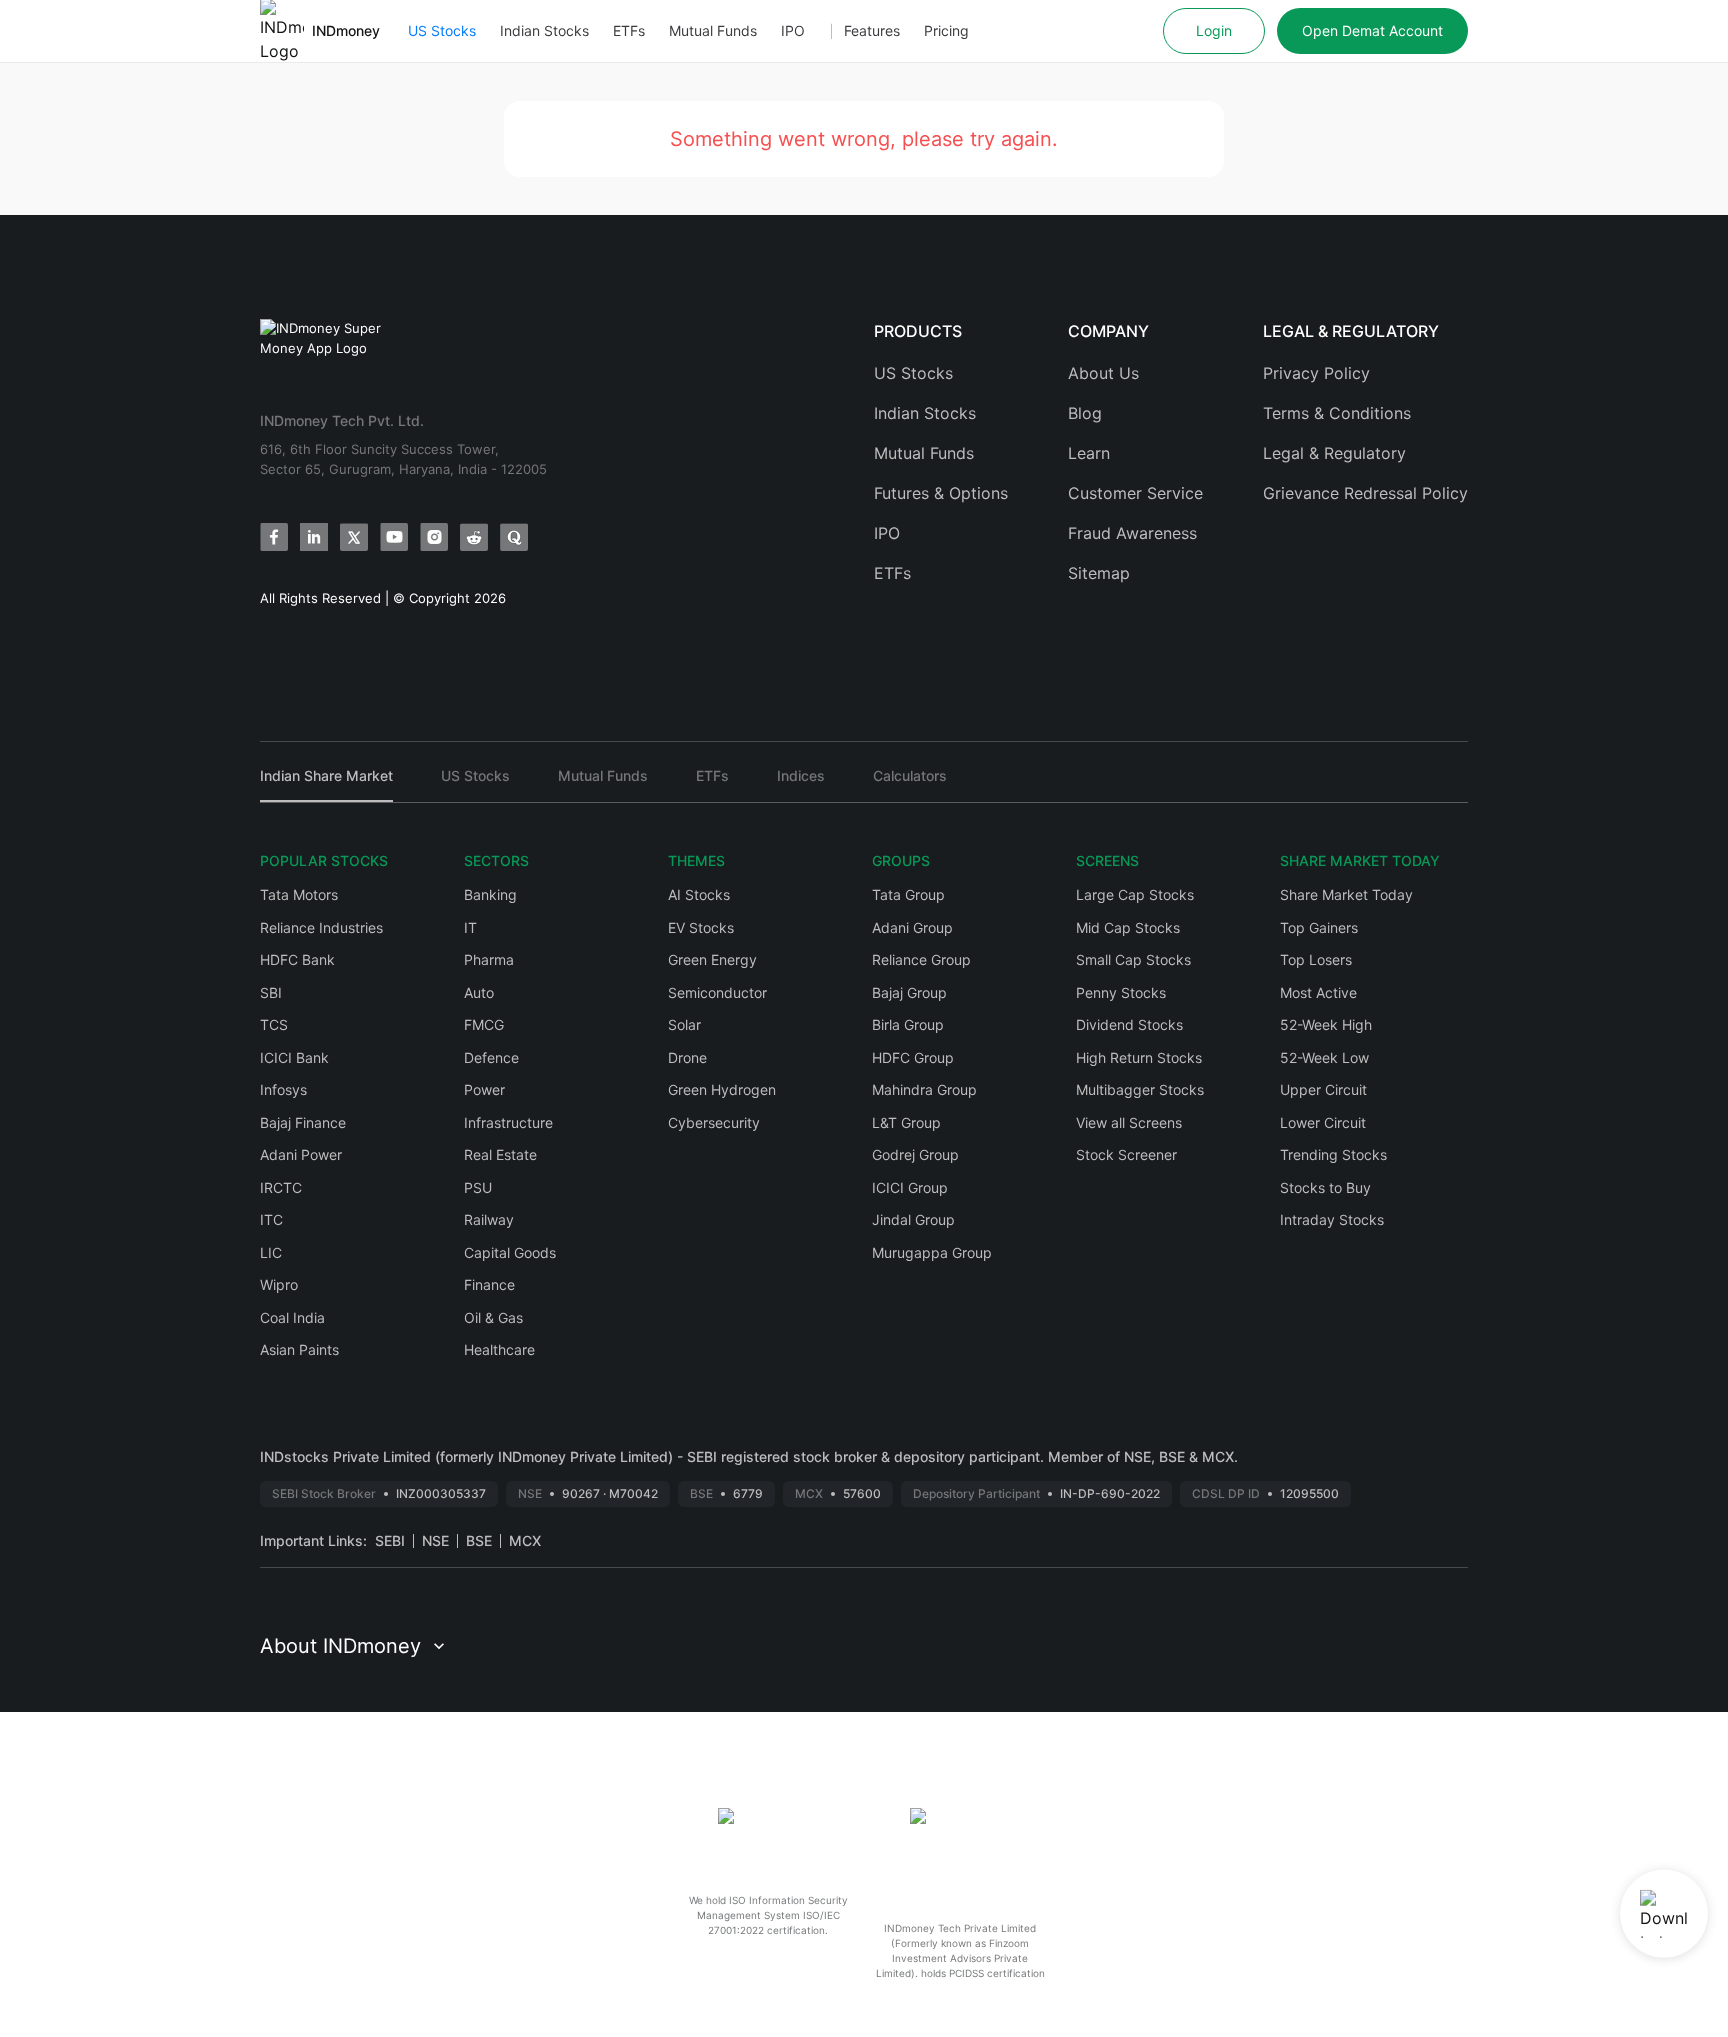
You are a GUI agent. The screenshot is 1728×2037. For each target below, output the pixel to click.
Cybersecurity (714, 1122)
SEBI (390, 1540)
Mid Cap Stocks (1128, 927)
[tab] (326, 784)
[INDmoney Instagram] (434, 537)
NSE (435, 1540)
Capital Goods (510, 1252)
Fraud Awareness (1132, 533)
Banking (490, 894)
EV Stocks (701, 927)
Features (872, 30)
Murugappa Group (932, 1252)
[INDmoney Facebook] (274, 537)
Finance (489, 1284)
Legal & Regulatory (1334, 453)
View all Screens (1129, 1122)
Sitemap (1099, 573)
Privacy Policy (1316, 373)
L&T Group (906, 1122)
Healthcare (499, 1349)
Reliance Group (921, 959)
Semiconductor (717, 992)
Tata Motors (299, 894)
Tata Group (908, 894)
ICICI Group (910, 1187)
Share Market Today (1346, 894)
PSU (478, 1187)
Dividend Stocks (1129, 1024)
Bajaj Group (909, 992)
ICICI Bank (294, 1057)
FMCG (484, 1024)
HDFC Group (913, 1057)
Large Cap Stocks (1135, 894)
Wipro (279, 1284)
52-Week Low (1324, 1057)
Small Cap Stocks (1133, 959)
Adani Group (912, 927)
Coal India (292, 1317)
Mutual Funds (713, 30)
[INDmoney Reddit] (474, 537)
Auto (479, 992)
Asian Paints (299, 1349)
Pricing (946, 30)
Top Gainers (1319, 927)
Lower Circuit (1323, 1122)
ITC (271, 1219)
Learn (1089, 453)
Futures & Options (941, 493)
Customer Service (1135, 493)
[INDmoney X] (354, 537)
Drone (687, 1057)
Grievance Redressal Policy (1365, 493)
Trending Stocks (1333, 1154)
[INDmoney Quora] (514, 537)
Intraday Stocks (1332, 1219)
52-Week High (1326, 1024)
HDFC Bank (297, 959)
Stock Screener (1126, 1154)
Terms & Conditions (1337, 413)
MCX (525, 1540)
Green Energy (712, 959)
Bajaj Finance (303, 1122)
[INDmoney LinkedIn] (314, 537)
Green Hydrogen (722, 1089)
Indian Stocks (544, 30)
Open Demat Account (1372, 30)
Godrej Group (915, 1154)
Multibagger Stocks (1140, 1089)
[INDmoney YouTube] (394, 537)
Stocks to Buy (1325, 1187)
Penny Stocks (1121, 992)
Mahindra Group (924, 1089)
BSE (479, 1540)
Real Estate (500, 1154)
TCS (274, 1024)
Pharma (489, 959)
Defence (491, 1057)
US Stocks (442, 30)
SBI (271, 992)
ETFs (629, 30)
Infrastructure (508, 1122)
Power (484, 1089)
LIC (271, 1252)
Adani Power (301, 1154)
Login (1214, 30)
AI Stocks (699, 894)
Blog (1085, 413)
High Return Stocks (1139, 1057)
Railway (489, 1219)
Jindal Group (913, 1219)
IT (470, 927)
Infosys (283, 1089)
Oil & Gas (493, 1317)
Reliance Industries (321, 927)
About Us (1103, 373)
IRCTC (281, 1187)
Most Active (1318, 992)
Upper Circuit (1323, 1089)
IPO (793, 30)
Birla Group (908, 1024)
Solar (684, 1024)
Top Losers (1316, 959)
